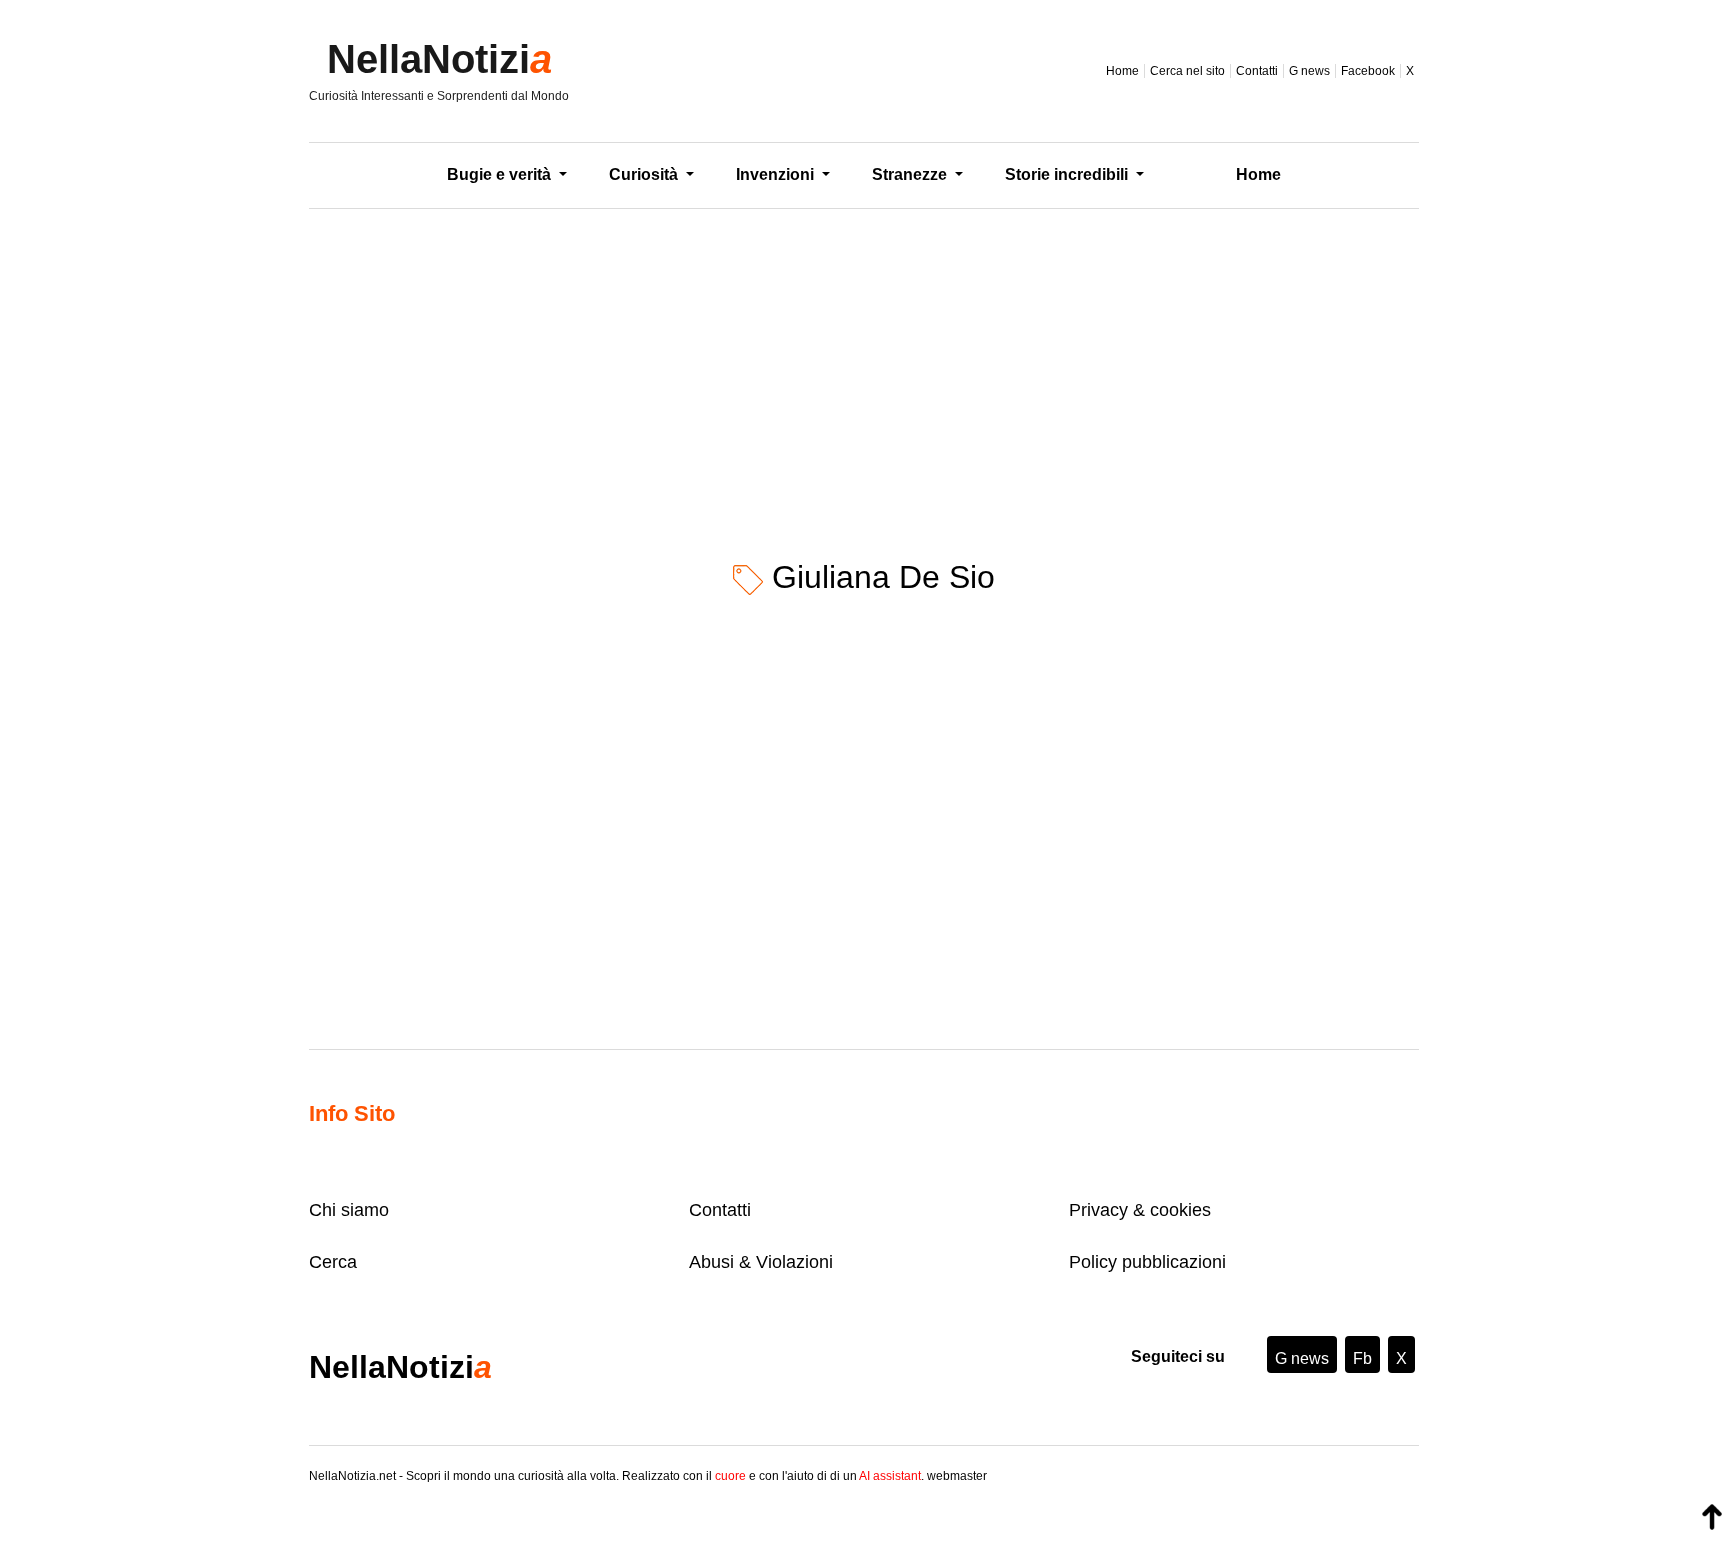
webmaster (957, 1476)
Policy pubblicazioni (1147, 1262)
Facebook (1368, 71)
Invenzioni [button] (777, 174)
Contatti (1257, 71)
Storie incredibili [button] (1068, 174)
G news (1309, 71)
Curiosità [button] (645, 174)
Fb (1362, 1358)
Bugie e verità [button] (501, 174)
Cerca (333, 1262)
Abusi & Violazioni (761, 1262)
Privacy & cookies (1140, 1210)
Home (1122, 71)
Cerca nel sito (1187, 71)
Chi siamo (349, 1210)
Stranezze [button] (911, 174)
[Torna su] (1712, 1517)
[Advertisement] (864, 369)
